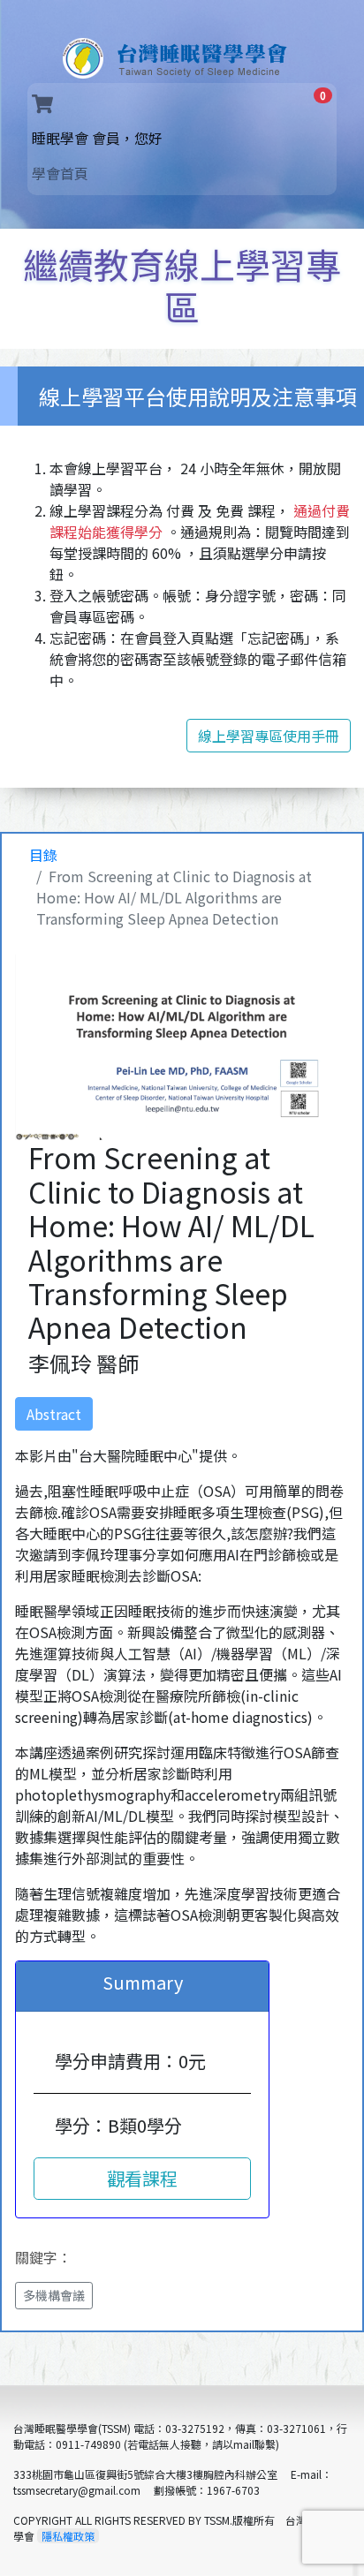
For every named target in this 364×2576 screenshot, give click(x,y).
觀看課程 (142, 2178)
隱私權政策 (68, 2536)
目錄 (43, 855)
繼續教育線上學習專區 (182, 285)
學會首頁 (60, 173)
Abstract (54, 1414)
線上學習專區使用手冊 (269, 736)
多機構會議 (54, 2295)
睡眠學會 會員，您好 (126, 137)
